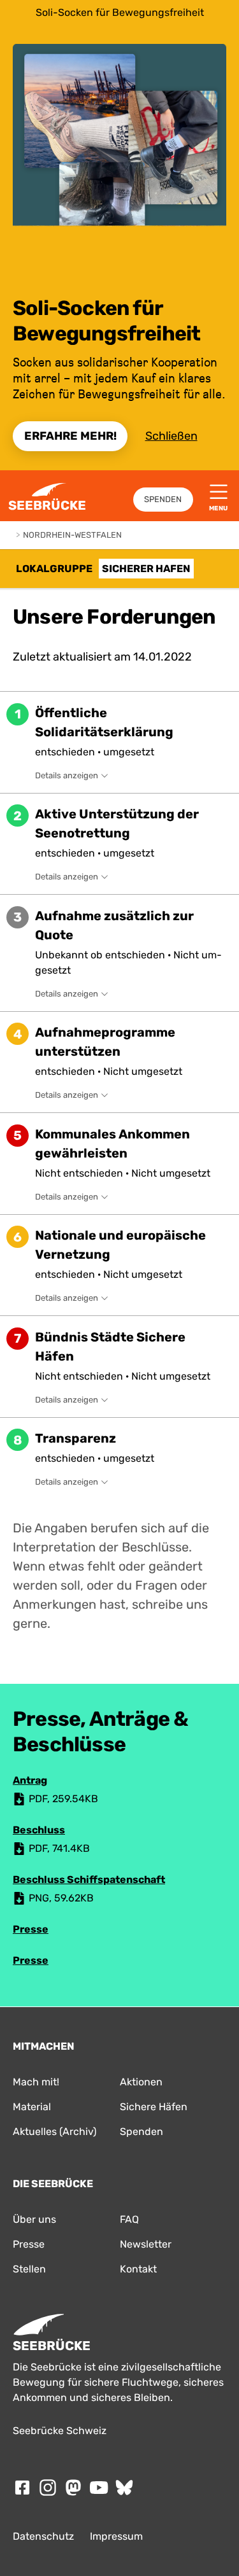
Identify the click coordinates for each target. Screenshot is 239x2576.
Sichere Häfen (154, 2107)
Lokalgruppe (54, 569)
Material (32, 2107)
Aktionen (141, 2082)
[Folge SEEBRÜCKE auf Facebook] (22, 2488)
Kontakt (138, 2269)
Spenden (163, 499)
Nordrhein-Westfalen (72, 535)
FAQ (129, 2219)
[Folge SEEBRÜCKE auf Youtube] (99, 2488)
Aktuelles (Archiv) (54, 2131)
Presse (31, 1929)
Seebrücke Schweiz (60, 2431)
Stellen (29, 2269)
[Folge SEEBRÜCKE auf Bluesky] (124, 2488)
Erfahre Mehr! (70, 436)
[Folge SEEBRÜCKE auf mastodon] (73, 2488)
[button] (119, 742)
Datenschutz (43, 2536)
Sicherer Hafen (146, 569)
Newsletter (146, 2244)
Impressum (116, 2536)
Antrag (30, 1780)
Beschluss (39, 1830)
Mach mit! (36, 2082)
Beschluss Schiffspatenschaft (89, 1879)
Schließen (171, 436)
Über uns (34, 2219)
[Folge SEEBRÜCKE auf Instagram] (48, 2488)
